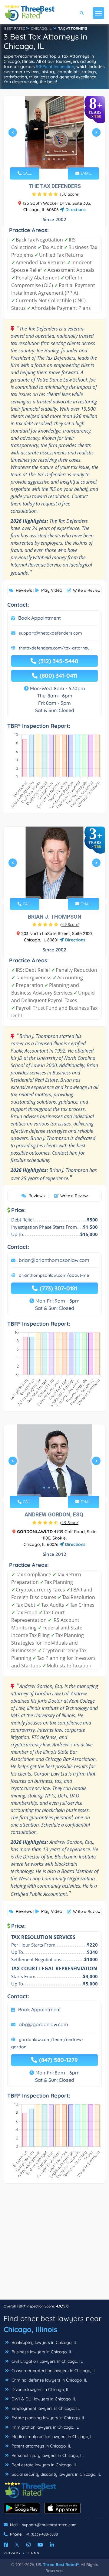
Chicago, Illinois (31, 2329)
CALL (27, 173)
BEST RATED (15, 28)
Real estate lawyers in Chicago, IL (44, 2465)
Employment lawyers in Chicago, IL (45, 2408)
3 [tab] (54, 159)
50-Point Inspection (55, 67)
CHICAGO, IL (41, 28)
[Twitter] (17, 2545)
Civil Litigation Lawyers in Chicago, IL (46, 2361)
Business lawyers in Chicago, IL (41, 2352)
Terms (33, 2553)
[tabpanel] (54, 135)
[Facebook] (6, 2545)
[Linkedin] (52, 2545)
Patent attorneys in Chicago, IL (41, 2446)
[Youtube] (40, 2545)
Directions (75, 210)
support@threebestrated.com (49, 2525)
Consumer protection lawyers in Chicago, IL (53, 2371)
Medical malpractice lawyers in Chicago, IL (52, 2437)
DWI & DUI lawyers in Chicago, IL (43, 2399)
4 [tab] (59, 159)
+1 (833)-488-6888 (42, 2534)
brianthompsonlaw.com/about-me (54, 1275)
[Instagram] (28, 2545)
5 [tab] (64, 159)
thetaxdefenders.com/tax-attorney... (56, 648)
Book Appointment (40, 618)
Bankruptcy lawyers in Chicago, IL (44, 2342)
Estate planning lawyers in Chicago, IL (48, 2418)
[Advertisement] (54, 2245)
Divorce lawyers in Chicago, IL (40, 2389)
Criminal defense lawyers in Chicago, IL (49, 2380)
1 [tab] (44, 159)
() (70, 194)
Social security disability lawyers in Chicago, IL (56, 2474)
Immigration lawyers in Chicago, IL (45, 2427)
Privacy (12, 2553)
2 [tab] (49, 159)
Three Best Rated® (61, 2564)
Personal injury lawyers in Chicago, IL (47, 2455)
